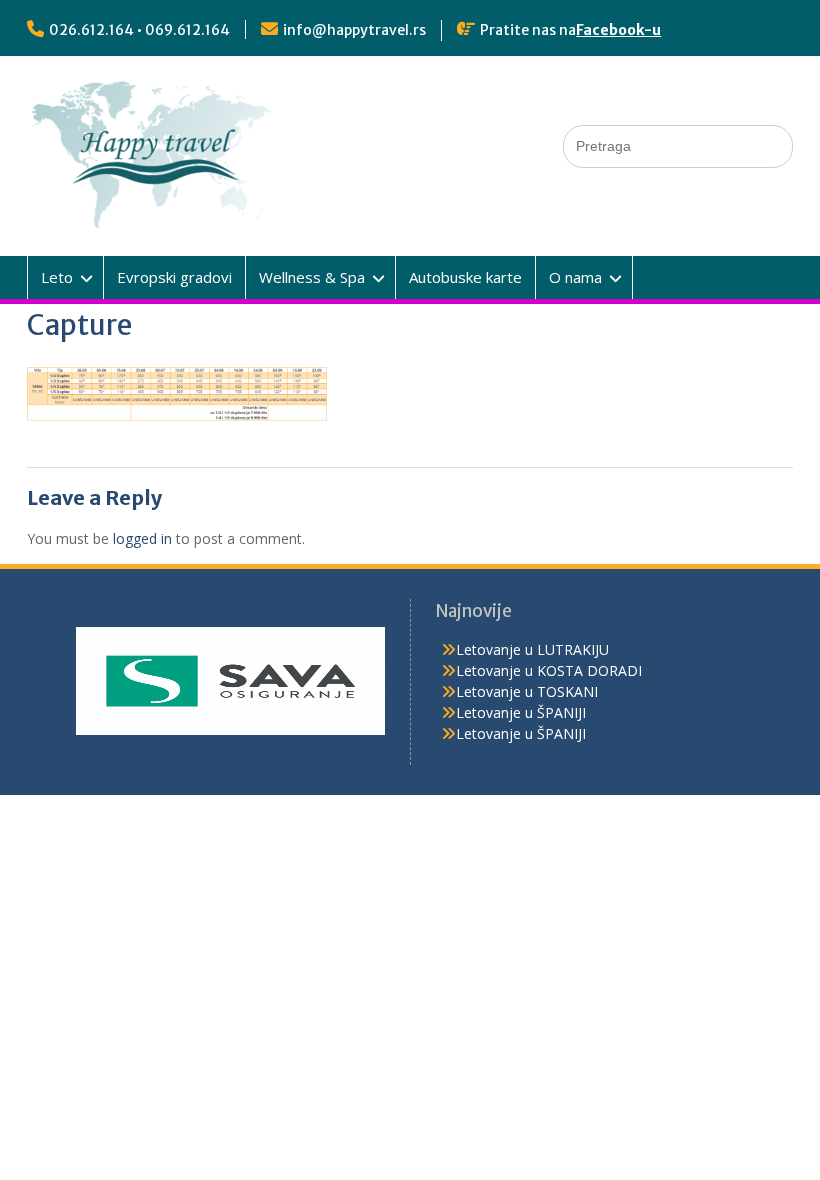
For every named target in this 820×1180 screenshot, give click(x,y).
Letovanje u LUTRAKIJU (532, 649)
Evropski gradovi (174, 277)
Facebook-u (618, 30)
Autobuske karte (465, 277)
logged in (142, 538)
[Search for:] (678, 145)
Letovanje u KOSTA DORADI (549, 670)
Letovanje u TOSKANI (527, 691)
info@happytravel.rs (354, 30)
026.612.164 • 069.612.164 (139, 30)
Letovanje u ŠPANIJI (521, 712)
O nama (575, 277)
